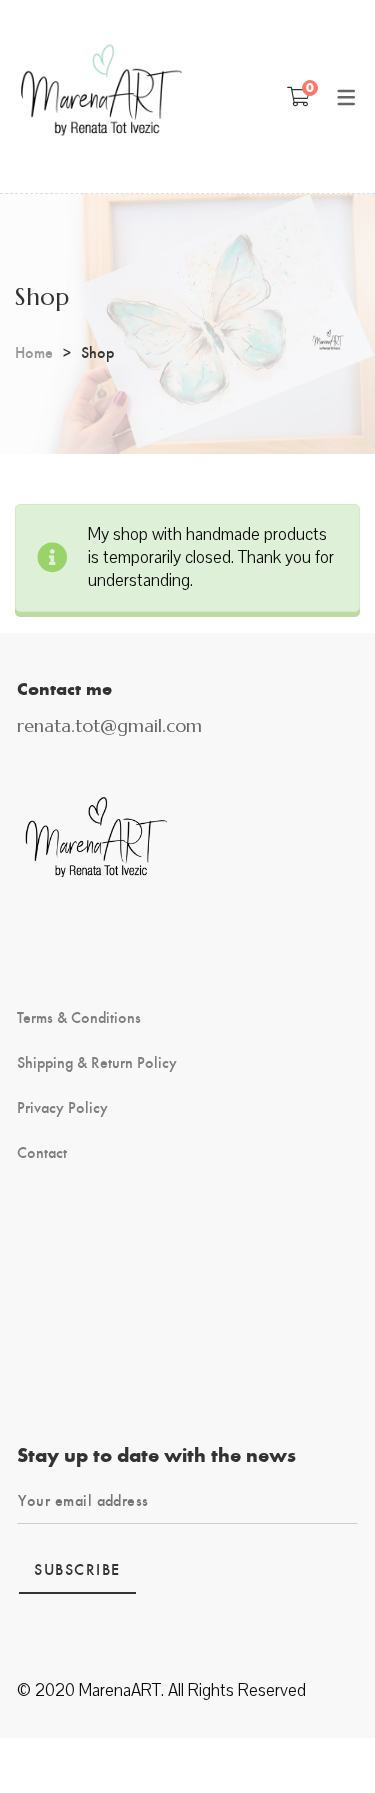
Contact (42, 1152)
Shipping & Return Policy (97, 1062)
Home (34, 351)
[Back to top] (320, 1738)
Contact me (64, 688)
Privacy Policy (62, 1107)
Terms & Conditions (79, 1017)
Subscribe (77, 1568)
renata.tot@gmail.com (109, 725)
